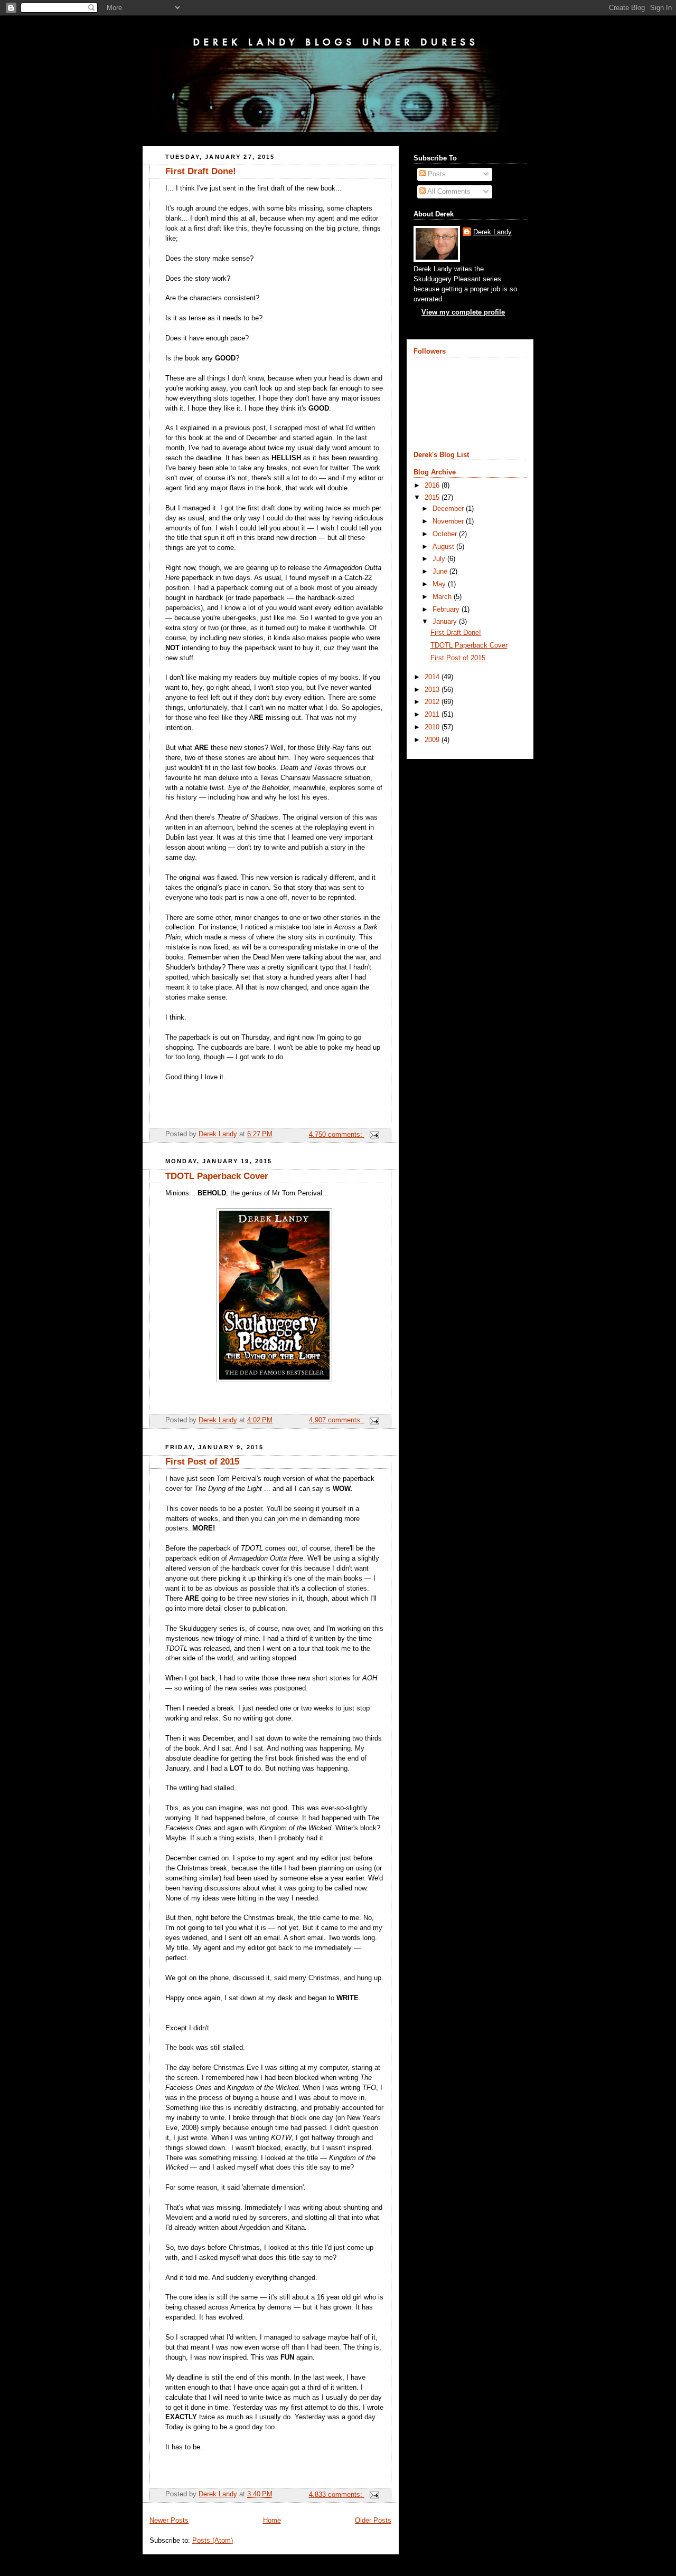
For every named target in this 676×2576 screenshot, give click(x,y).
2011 (433, 715)
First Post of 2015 (202, 1462)
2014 (433, 677)
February (447, 610)
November (449, 521)
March (443, 597)
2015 (433, 498)
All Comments (448, 192)
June (441, 572)
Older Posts (373, 2521)
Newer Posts (169, 2521)
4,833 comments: (337, 2495)
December (449, 509)
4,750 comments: (337, 1135)
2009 (433, 740)
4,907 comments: (337, 1420)
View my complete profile (463, 312)
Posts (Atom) (213, 2541)
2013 (433, 690)
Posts (436, 174)
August (444, 547)
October (446, 534)
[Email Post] (374, 1135)
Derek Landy (492, 232)
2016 (433, 486)
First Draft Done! (201, 171)
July (440, 559)
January (446, 622)
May (440, 584)
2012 (433, 702)
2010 (433, 727)
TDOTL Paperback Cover (217, 1176)
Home (272, 2521)
